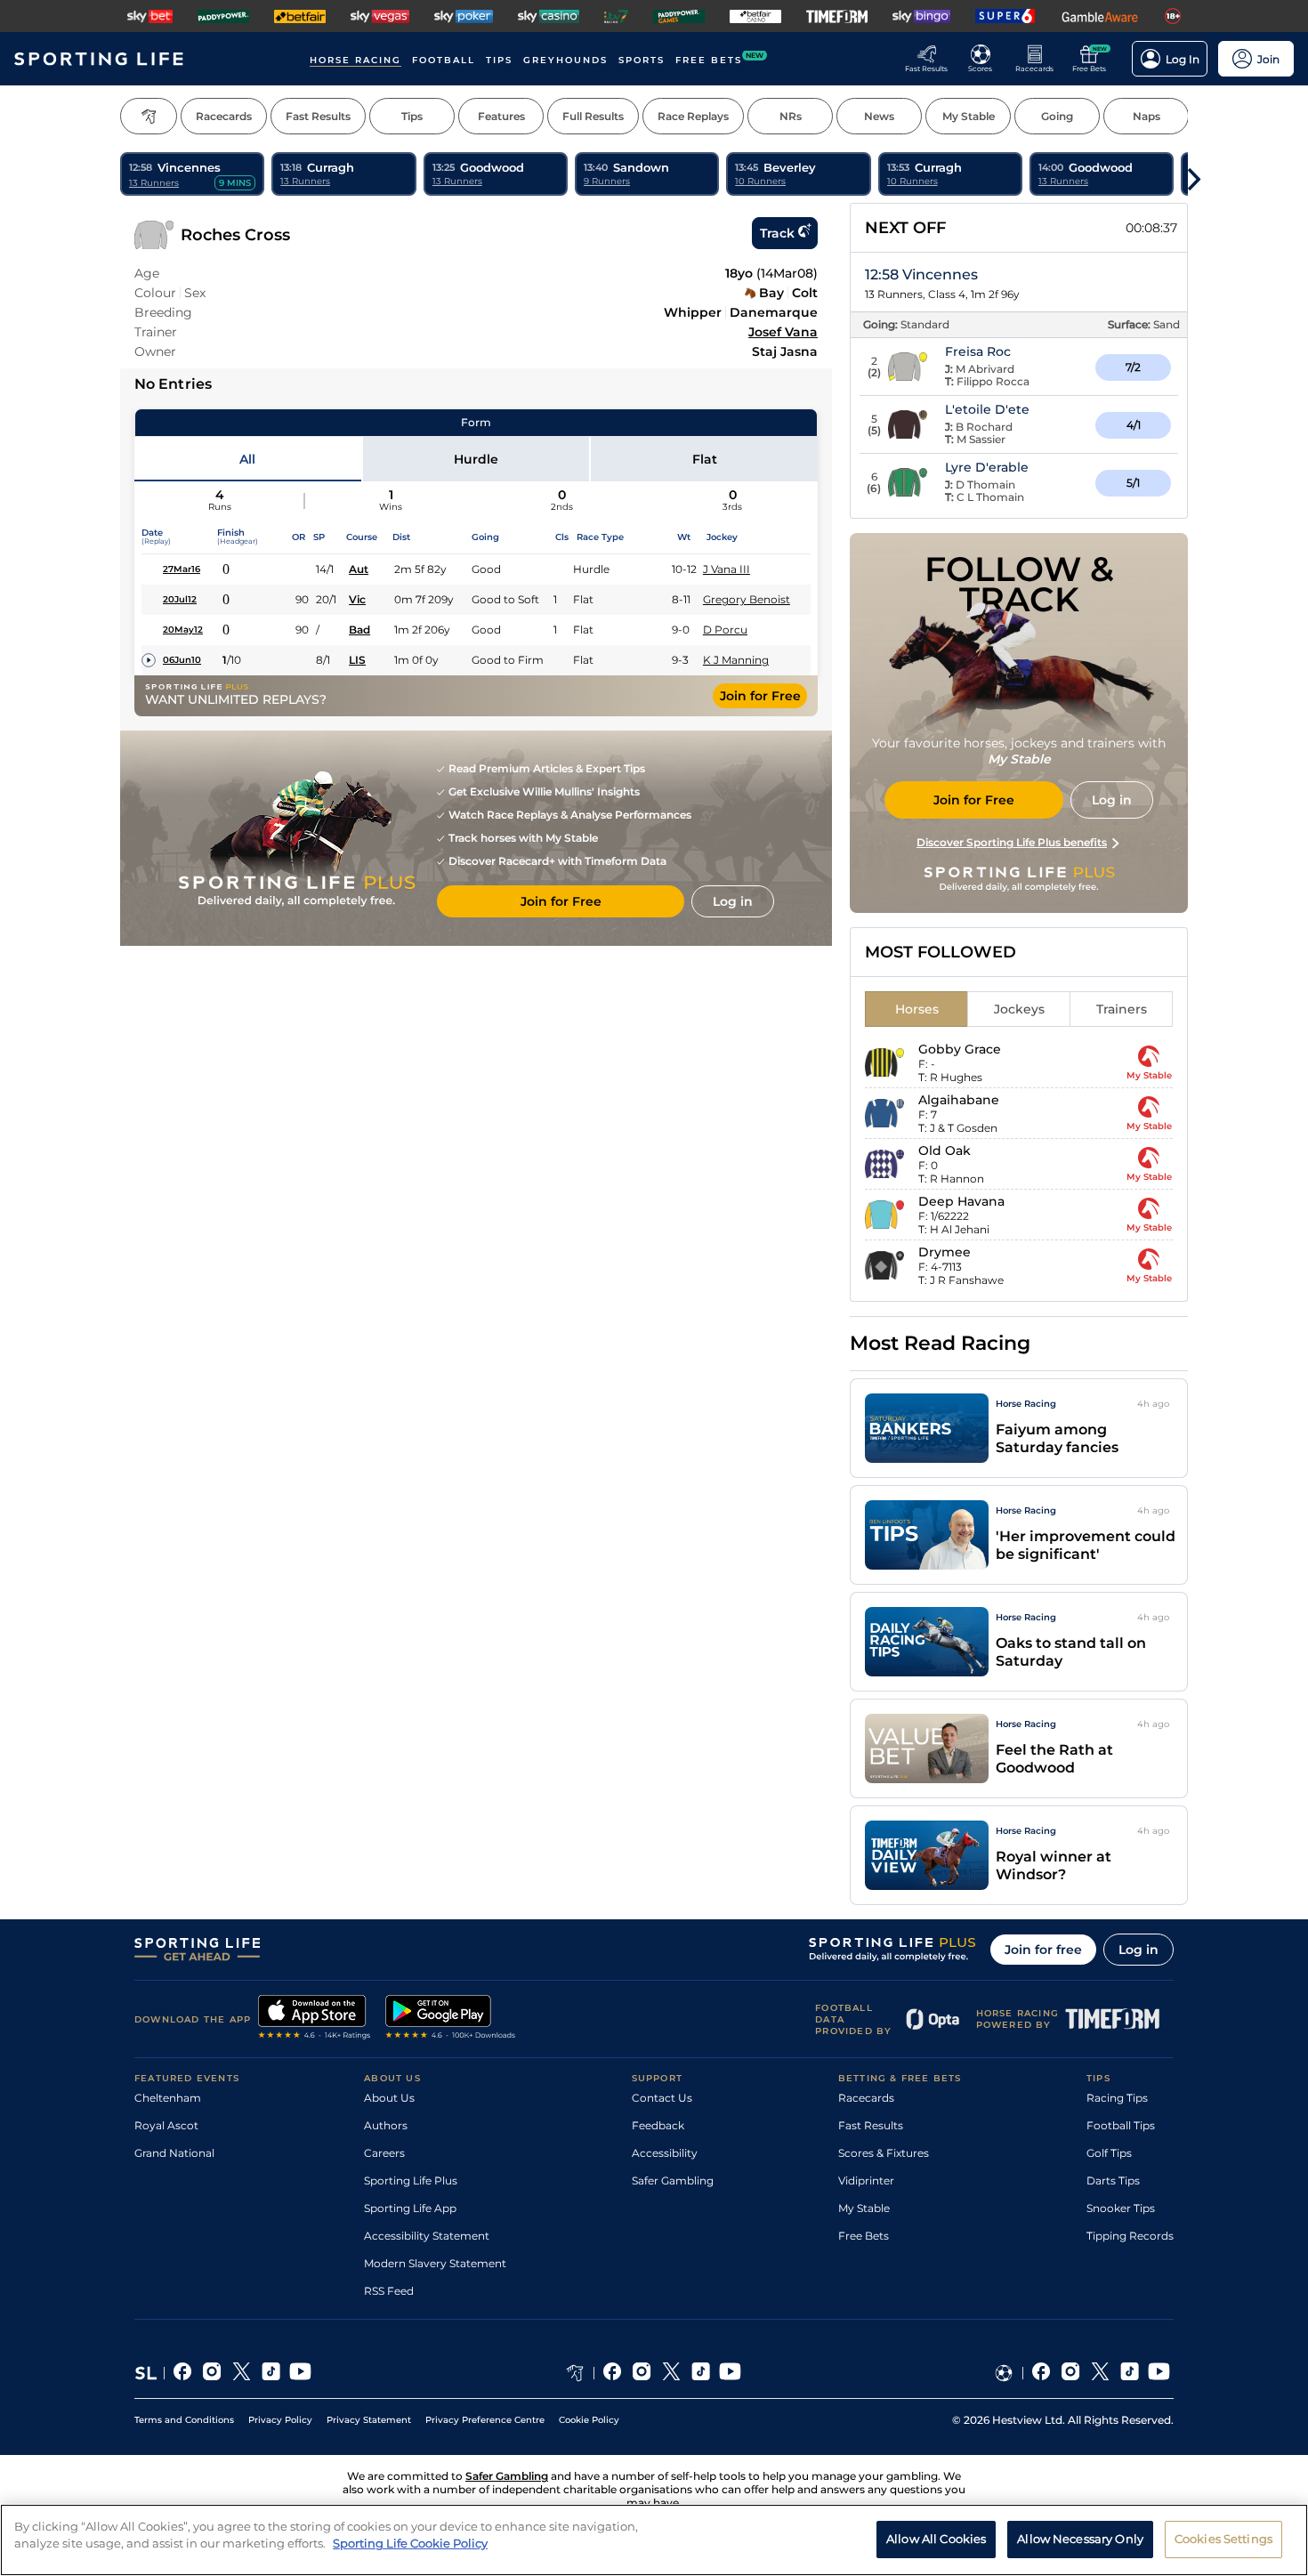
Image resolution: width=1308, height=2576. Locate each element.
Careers (384, 2153)
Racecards (866, 2098)
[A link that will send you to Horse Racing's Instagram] (642, 2373)
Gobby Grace (960, 1049)
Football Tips (1121, 2125)
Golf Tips (1109, 2153)
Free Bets (864, 2236)
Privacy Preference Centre (485, 2420)
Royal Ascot (166, 2125)
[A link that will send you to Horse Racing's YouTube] (730, 2373)
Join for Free (760, 696)
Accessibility (665, 2153)
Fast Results (871, 2125)
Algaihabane (959, 1100)
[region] (654, 2540)
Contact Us (662, 2098)
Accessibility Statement (427, 2236)
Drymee (945, 1252)
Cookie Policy (589, 2420)
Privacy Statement (369, 2420)
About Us (389, 2098)
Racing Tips (1117, 2098)
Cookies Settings (1223, 2539)
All (247, 459)
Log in (1138, 1950)
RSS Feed (389, 2291)
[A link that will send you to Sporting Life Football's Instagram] (1071, 2373)
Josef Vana (783, 332)
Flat (705, 459)
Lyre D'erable (987, 467)
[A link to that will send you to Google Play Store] (451, 2019)
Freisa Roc (978, 351)
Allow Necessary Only (1080, 2539)
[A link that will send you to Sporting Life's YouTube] (300, 2373)
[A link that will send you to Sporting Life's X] (242, 2373)
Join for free (1043, 1950)
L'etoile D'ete (987, 409)
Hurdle (476, 459)
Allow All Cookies (936, 2539)
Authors (386, 2125)
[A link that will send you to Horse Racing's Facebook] (613, 2373)
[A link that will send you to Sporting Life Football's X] (1100, 2373)
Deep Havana (961, 1201)
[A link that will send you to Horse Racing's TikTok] (701, 2373)
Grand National (174, 2153)
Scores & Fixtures (884, 2153)
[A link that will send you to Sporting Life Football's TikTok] (1130, 2373)
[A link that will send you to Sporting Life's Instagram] (212, 2373)
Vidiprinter (866, 2180)
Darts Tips (1113, 2180)
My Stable (864, 2208)
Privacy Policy (280, 2420)
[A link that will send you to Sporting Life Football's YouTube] (1159, 2373)
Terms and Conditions (184, 2420)
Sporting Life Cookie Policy (410, 2543)
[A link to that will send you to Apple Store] (315, 2019)
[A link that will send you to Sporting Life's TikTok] (271, 2373)
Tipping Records (1130, 2236)
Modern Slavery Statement (435, 2263)
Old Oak (945, 1151)
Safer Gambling (673, 2180)
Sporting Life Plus (411, 2180)
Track (777, 233)
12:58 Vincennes (921, 275)
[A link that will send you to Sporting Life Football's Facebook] (1042, 2373)
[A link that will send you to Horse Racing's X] (671, 2373)
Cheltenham (168, 2098)
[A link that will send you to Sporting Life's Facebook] (183, 2373)
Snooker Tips (1121, 2208)
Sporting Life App (410, 2208)
